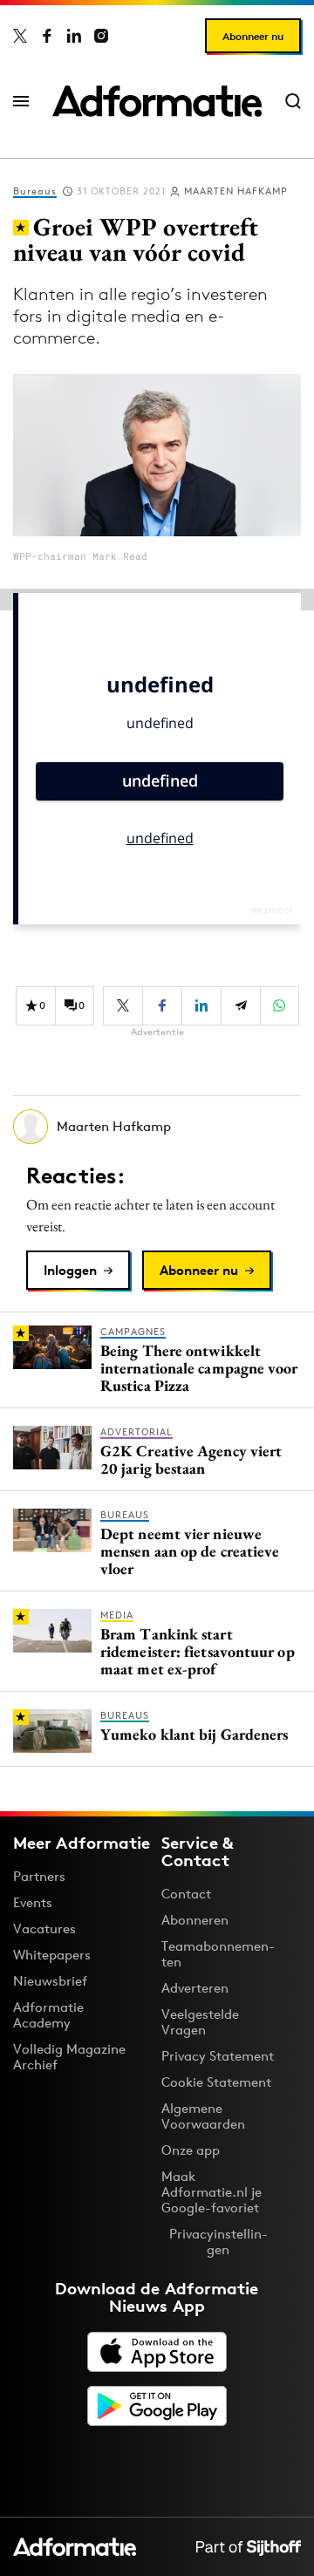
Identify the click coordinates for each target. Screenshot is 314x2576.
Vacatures (44, 1929)
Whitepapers (52, 1955)
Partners (39, 1876)
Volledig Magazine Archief (69, 2057)
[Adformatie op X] (20, 36)
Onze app (191, 2150)
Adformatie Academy (48, 2015)
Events (33, 1902)
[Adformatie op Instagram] (101, 36)
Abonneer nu (253, 36)
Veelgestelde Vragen (200, 2022)
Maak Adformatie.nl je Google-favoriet (212, 2192)
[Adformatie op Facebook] (47, 36)
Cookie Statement (216, 2082)
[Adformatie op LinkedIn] (74, 36)
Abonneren (195, 1920)
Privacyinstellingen (218, 2242)
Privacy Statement (218, 2056)
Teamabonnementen (218, 1954)
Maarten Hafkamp (236, 191)
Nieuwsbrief (50, 1981)
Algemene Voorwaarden (203, 2116)
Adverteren (195, 1988)
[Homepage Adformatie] (157, 101)
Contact (186, 1894)
